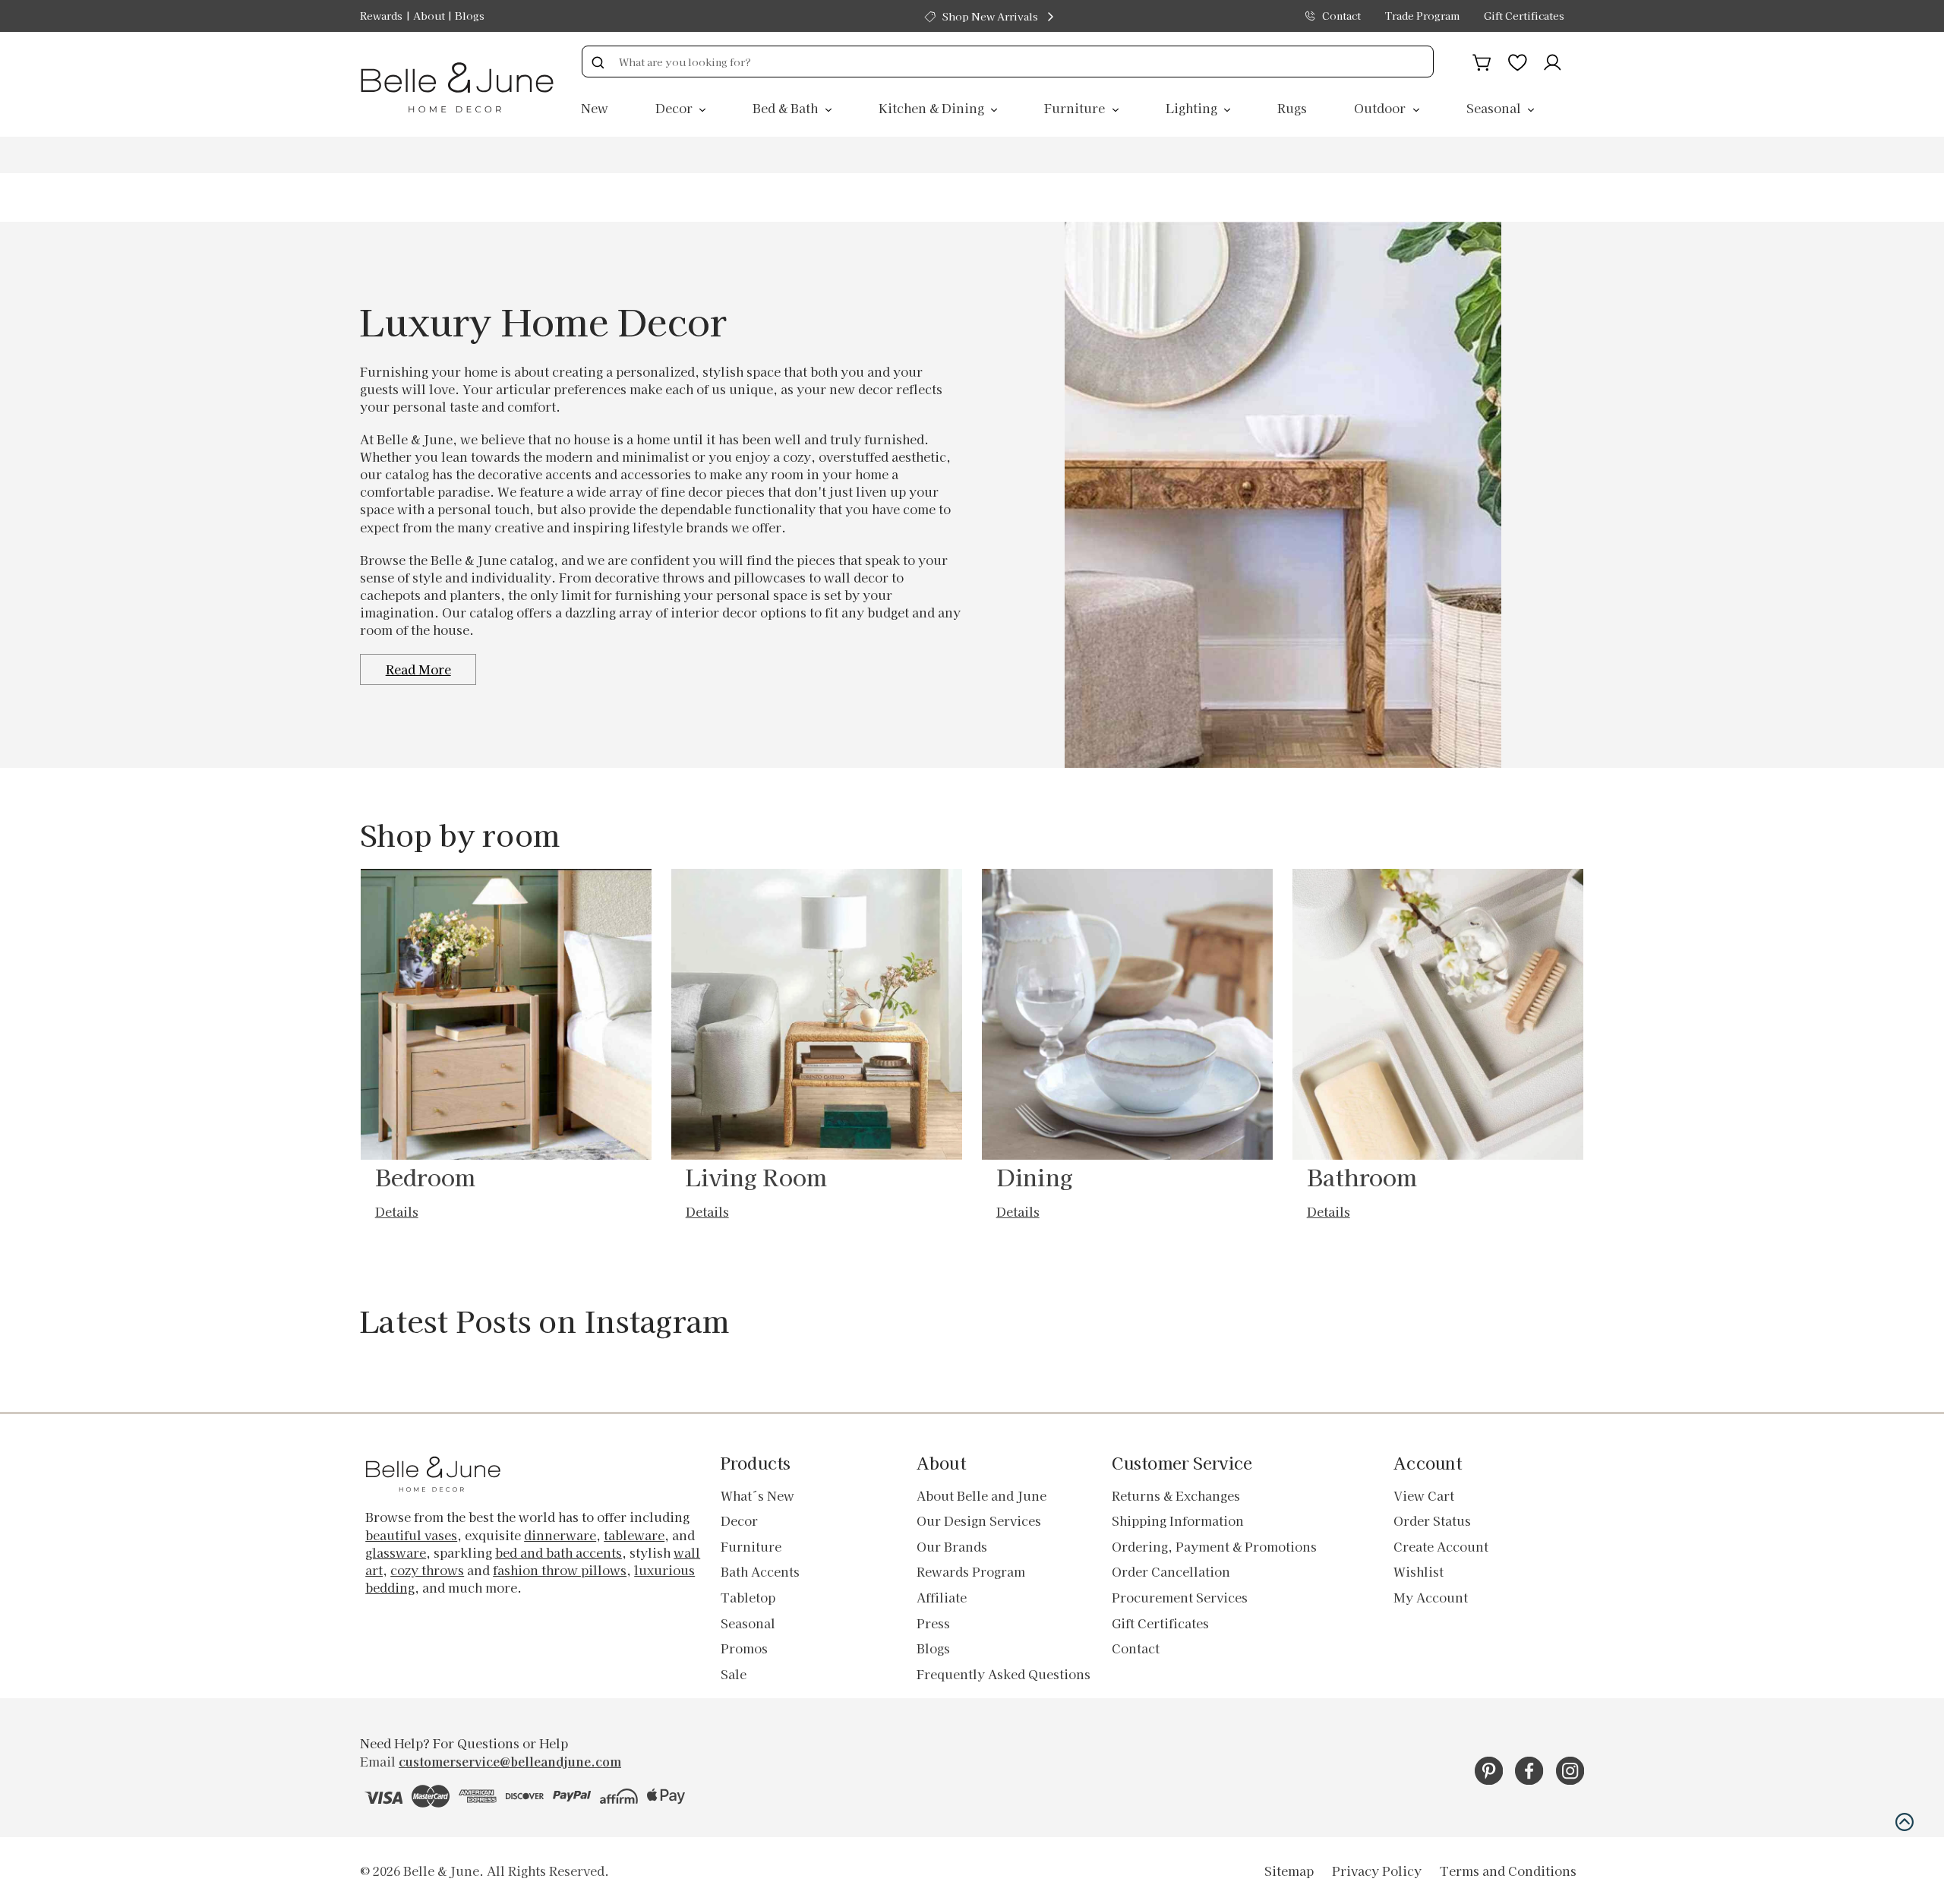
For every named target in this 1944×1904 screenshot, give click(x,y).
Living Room (757, 1176)
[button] (1905, 1822)
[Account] (1553, 60)
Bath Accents (760, 1571)
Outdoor (1381, 108)
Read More (418, 669)
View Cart (1424, 1495)
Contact (1341, 16)
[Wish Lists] (1518, 60)
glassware (396, 1552)
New (595, 108)
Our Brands (952, 1546)
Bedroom (426, 1176)
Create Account (1441, 1546)
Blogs (470, 16)
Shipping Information (1178, 1520)
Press (933, 1623)
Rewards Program (971, 1571)
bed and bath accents (559, 1552)
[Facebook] (1529, 1771)
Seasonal (1495, 108)
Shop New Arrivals (990, 16)
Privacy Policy (1377, 1871)
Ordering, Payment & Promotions (1214, 1546)
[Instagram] (1570, 1771)
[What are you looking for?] (598, 62)
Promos (744, 1648)
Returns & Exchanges (1176, 1495)
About (429, 16)
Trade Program (1422, 16)
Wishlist (1419, 1571)
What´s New (757, 1495)
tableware (634, 1535)
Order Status (1432, 1520)
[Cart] (1482, 60)
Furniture (1076, 108)
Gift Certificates (1524, 16)
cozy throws (427, 1570)
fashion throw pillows (560, 1570)
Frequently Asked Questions (1004, 1674)
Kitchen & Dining (933, 108)
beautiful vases (411, 1535)
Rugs (1292, 108)
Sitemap (1289, 1871)
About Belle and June (981, 1495)
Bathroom (1362, 1176)
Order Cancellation (1171, 1571)
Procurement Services (1180, 1597)
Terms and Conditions (1508, 1871)
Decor (675, 108)
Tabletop (748, 1597)
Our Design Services (979, 1520)
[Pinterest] (1489, 1771)
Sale (734, 1674)
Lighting (1193, 108)
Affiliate (942, 1597)
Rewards (381, 16)
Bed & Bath (787, 108)
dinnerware (560, 1535)
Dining (1035, 1176)
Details (397, 1211)
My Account (1431, 1597)
